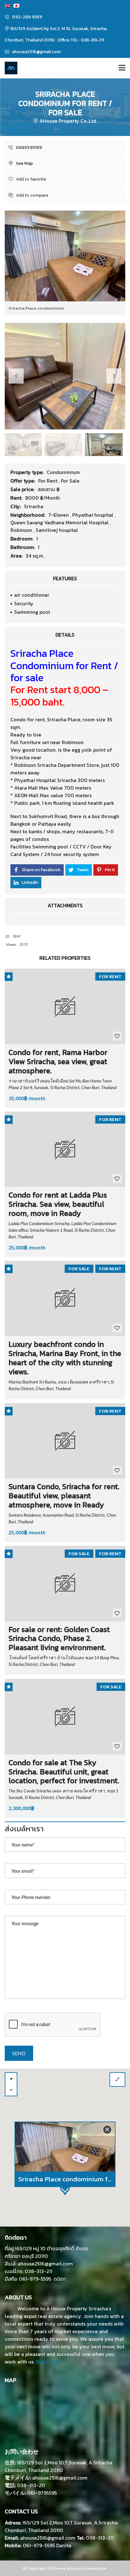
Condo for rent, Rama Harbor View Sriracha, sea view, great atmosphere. (58, 1061)
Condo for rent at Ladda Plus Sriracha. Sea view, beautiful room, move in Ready (58, 1204)
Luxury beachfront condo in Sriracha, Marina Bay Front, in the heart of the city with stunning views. (65, 1358)
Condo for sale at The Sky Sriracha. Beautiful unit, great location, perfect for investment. (64, 1772)
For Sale (70, 481)
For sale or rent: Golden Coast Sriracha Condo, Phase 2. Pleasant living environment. (59, 1639)
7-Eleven (59, 515)
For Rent (48, 481)
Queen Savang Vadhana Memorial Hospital (60, 522)
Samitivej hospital (57, 530)
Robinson (22, 530)
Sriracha (34, 506)
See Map (24, 163)
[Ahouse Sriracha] (9, 68)
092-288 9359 (27, 17)
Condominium (63, 472)
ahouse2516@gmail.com (36, 52)
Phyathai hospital (93, 515)
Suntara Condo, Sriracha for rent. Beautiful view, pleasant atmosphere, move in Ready (64, 1496)
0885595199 (28, 148)
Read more (48, 2362)
